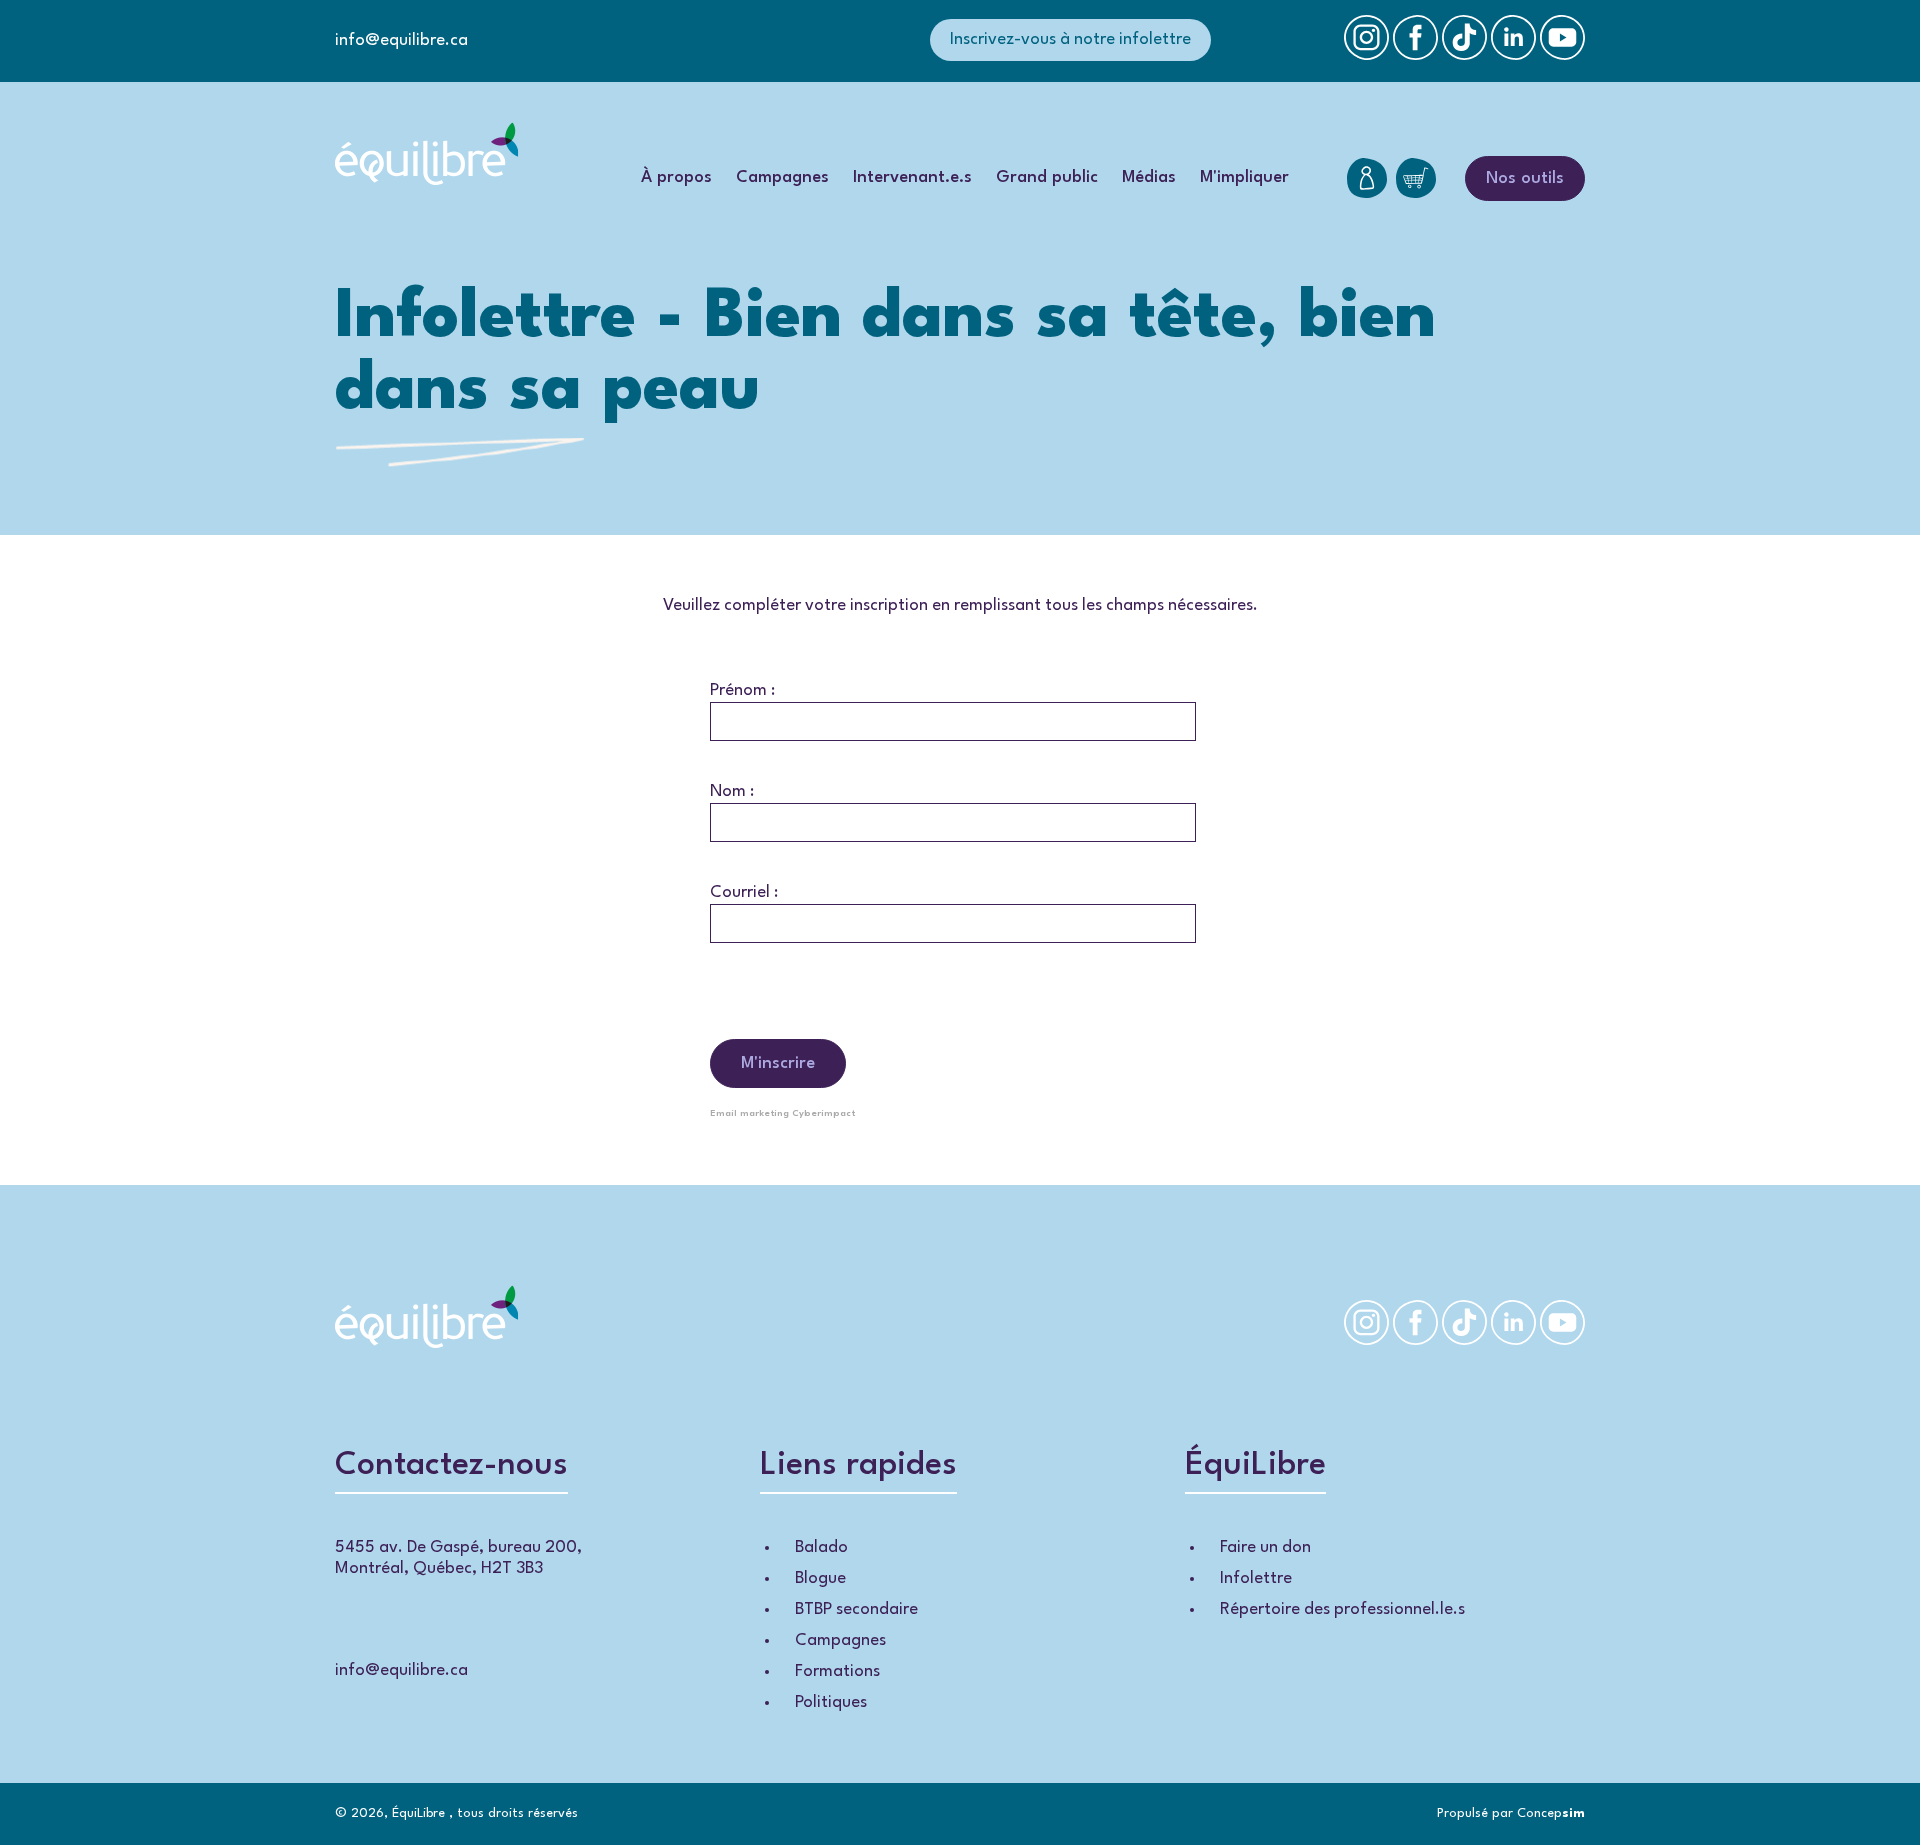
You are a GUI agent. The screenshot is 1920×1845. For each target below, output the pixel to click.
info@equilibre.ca (401, 40)
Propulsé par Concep (1511, 1813)
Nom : (732, 791)
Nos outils (1525, 178)
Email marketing (749, 1113)
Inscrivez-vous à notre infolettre (1070, 39)
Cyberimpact (823, 1113)
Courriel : (744, 892)
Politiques (831, 1702)
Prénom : (742, 690)
